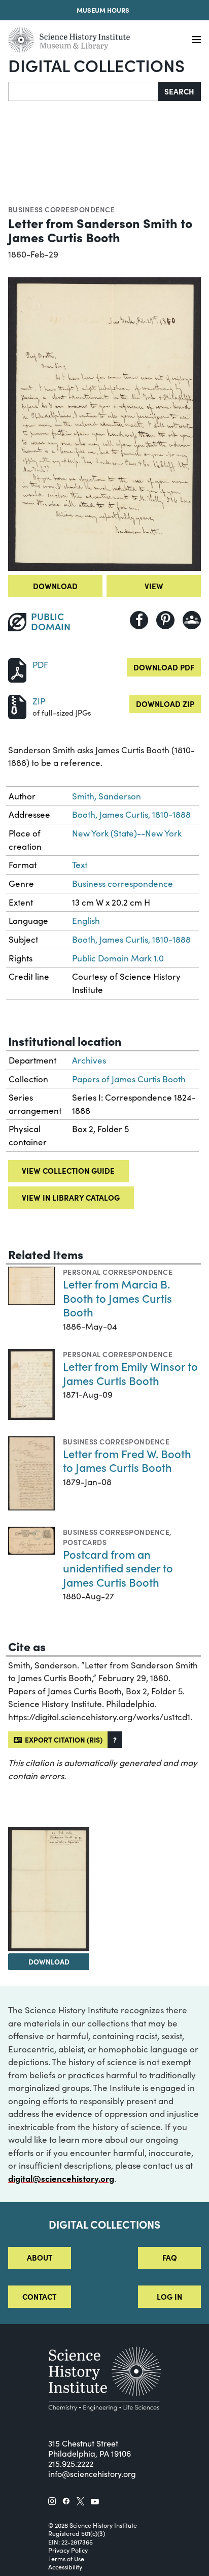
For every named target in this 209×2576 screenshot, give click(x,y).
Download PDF (164, 667)
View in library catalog (71, 1197)
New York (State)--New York (127, 833)
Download (55, 586)
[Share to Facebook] (139, 620)
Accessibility (65, 2567)
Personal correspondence (118, 1272)
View (154, 586)
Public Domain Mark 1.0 (118, 958)
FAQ (170, 2257)
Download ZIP (165, 704)
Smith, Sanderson (107, 796)
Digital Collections (96, 65)
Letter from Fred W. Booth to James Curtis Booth (127, 1460)
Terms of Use (66, 2559)
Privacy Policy (68, 2550)
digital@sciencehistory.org (61, 2178)
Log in (169, 2296)
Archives (89, 1060)
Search (179, 91)
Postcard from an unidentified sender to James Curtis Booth (118, 1568)
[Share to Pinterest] (165, 620)
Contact (39, 2296)
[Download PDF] (17, 669)
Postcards (85, 1542)
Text (80, 865)
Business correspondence (61, 209)
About (40, 2257)
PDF (40, 665)
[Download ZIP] (17, 706)
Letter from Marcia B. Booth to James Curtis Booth (117, 1298)
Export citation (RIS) (62, 1740)
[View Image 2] (49, 1889)
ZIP (39, 701)
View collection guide (68, 1170)
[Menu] (197, 40)
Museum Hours (103, 10)
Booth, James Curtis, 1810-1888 (131, 814)
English (86, 921)
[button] (115, 1740)
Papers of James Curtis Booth (129, 1079)
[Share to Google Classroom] (192, 620)
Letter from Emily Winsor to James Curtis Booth (130, 1373)
